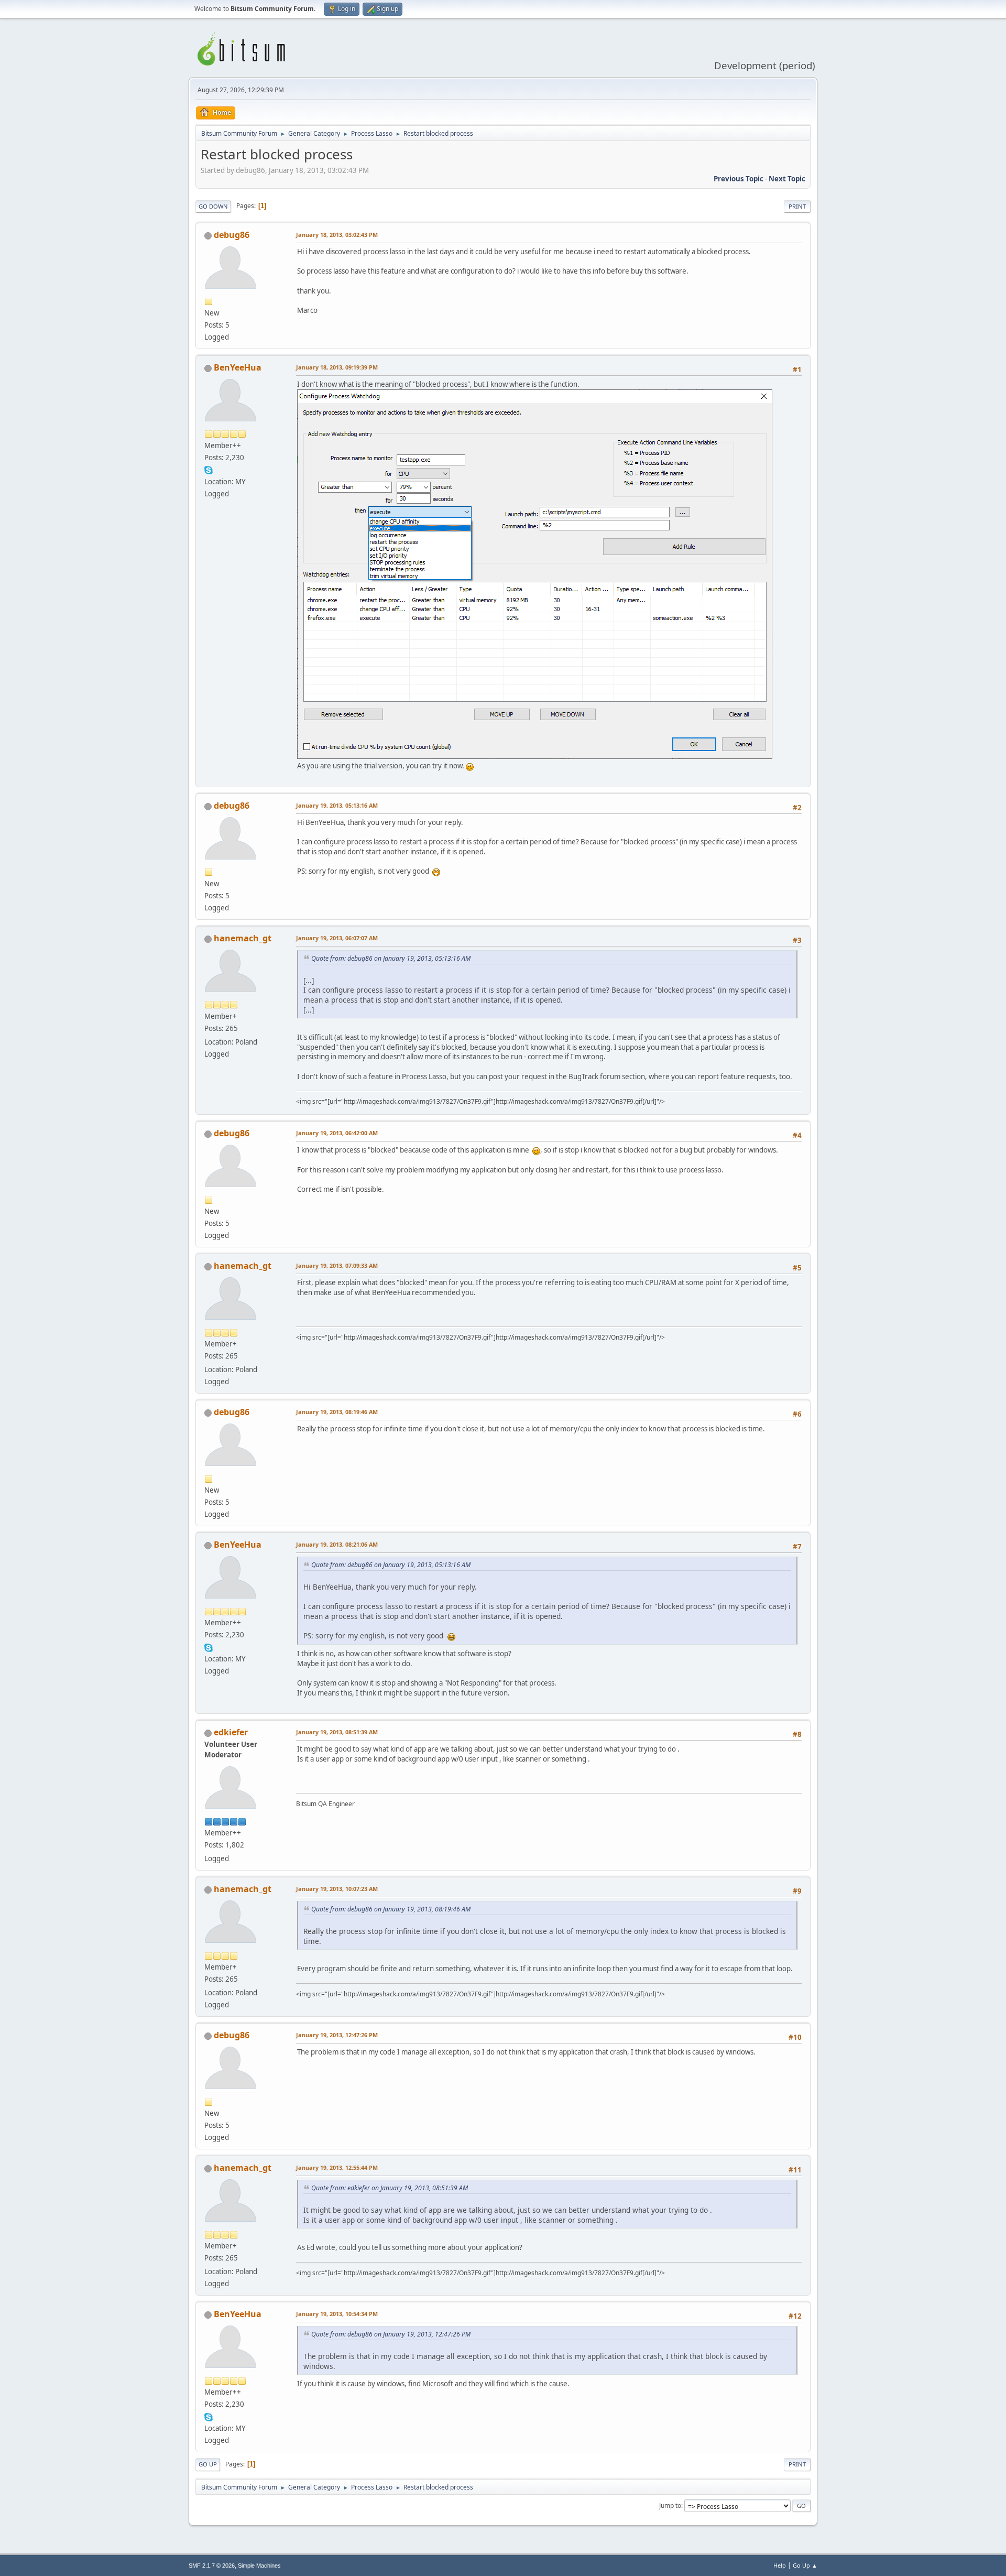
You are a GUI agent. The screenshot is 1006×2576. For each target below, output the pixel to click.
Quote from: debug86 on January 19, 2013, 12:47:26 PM (391, 2334)
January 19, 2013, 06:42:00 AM (337, 1133)
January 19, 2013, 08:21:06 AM (337, 1544)
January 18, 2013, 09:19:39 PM (337, 367)
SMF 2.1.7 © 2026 (212, 2566)
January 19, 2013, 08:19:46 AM (337, 1412)
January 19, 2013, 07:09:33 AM (337, 1265)
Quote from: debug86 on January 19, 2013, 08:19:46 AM (391, 1909)
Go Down (213, 206)
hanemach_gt (243, 938)
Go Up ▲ (805, 2565)
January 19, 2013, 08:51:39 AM (337, 1732)
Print (797, 206)
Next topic (787, 179)
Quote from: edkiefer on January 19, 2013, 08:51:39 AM (390, 2188)
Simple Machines (259, 2566)
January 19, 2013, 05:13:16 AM (337, 805)
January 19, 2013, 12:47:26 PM (337, 2035)
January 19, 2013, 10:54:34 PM (337, 2314)
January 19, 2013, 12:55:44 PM (337, 2167)
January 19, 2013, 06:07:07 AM (337, 938)
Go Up (208, 2464)
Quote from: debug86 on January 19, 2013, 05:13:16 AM (391, 958)
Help (780, 2565)
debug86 (232, 235)
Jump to (670, 2506)
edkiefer (231, 1732)
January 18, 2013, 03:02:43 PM (337, 235)
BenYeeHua (238, 367)
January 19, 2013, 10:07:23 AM (337, 1889)
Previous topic (739, 179)
